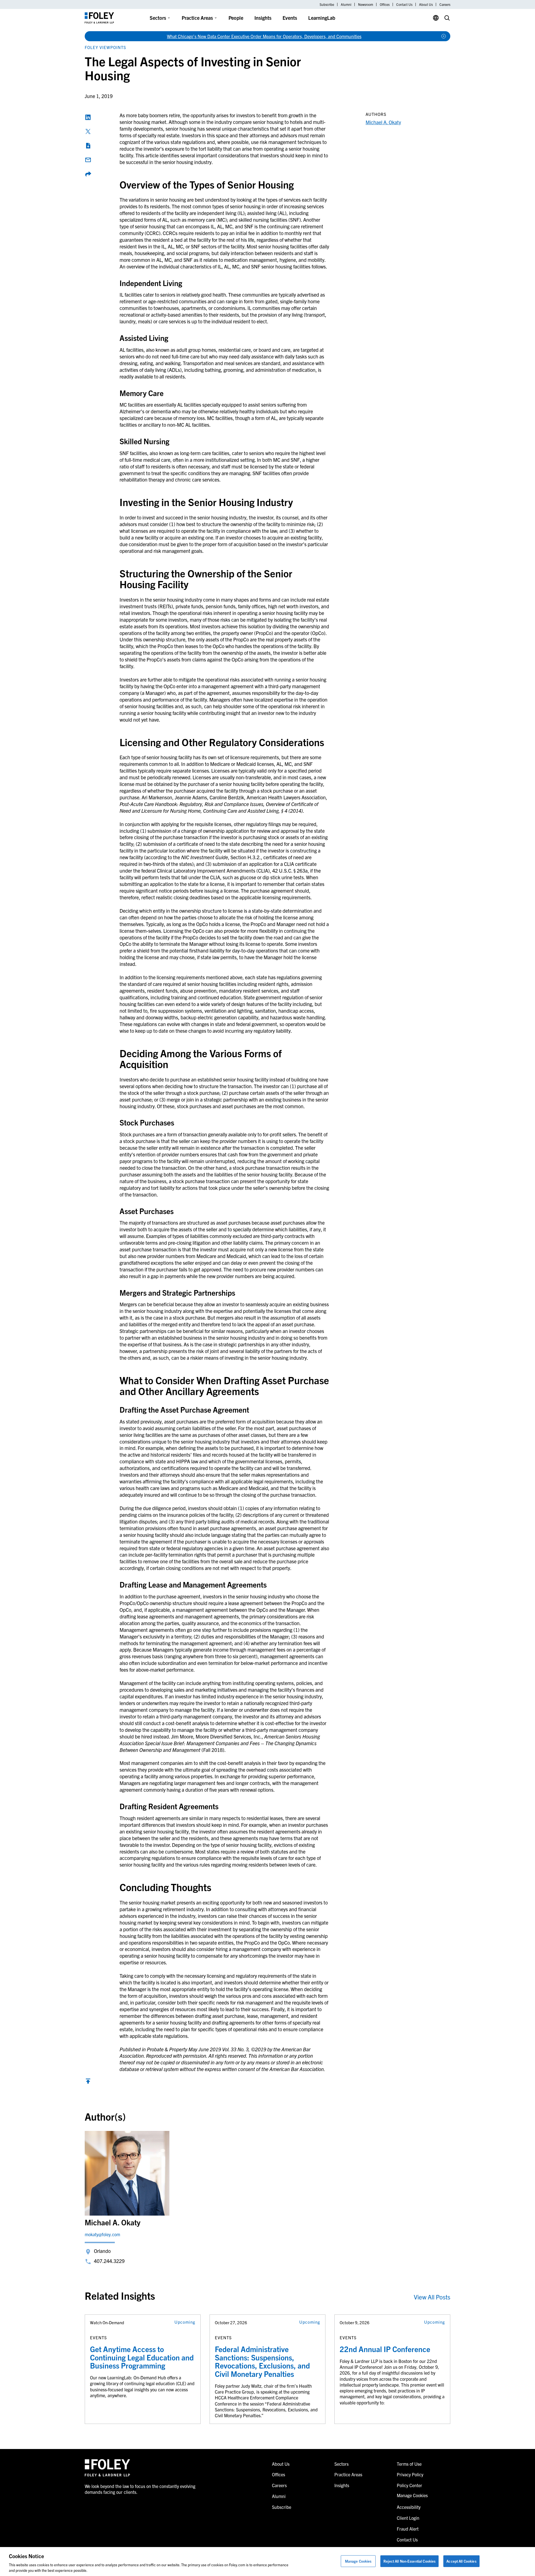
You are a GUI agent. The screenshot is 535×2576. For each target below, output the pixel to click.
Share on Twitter (88, 131)
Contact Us (404, 4)
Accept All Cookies (461, 2561)
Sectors (158, 18)
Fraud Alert (408, 2529)
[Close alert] (444, 36)
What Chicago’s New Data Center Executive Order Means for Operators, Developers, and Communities (264, 36)
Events (290, 18)
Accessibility (409, 2507)
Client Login (408, 2518)
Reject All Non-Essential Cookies (409, 2561)
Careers (445, 4)
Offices (385, 4)
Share (88, 174)
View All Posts (432, 2297)
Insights (263, 18)
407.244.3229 (109, 2261)
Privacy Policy (410, 2474)
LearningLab (322, 18)
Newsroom (366, 4)
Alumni (346, 4)
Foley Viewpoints (105, 47)
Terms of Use (409, 2464)
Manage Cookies (358, 2561)
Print (88, 146)
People (236, 18)
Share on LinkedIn (88, 117)
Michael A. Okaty (383, 122)
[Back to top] (88, 2082)
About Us (426, 4)
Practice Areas (197, 18)
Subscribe (327, 4)
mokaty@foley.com (102, 2234)
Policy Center (409, 2485)
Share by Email (88, 160)
